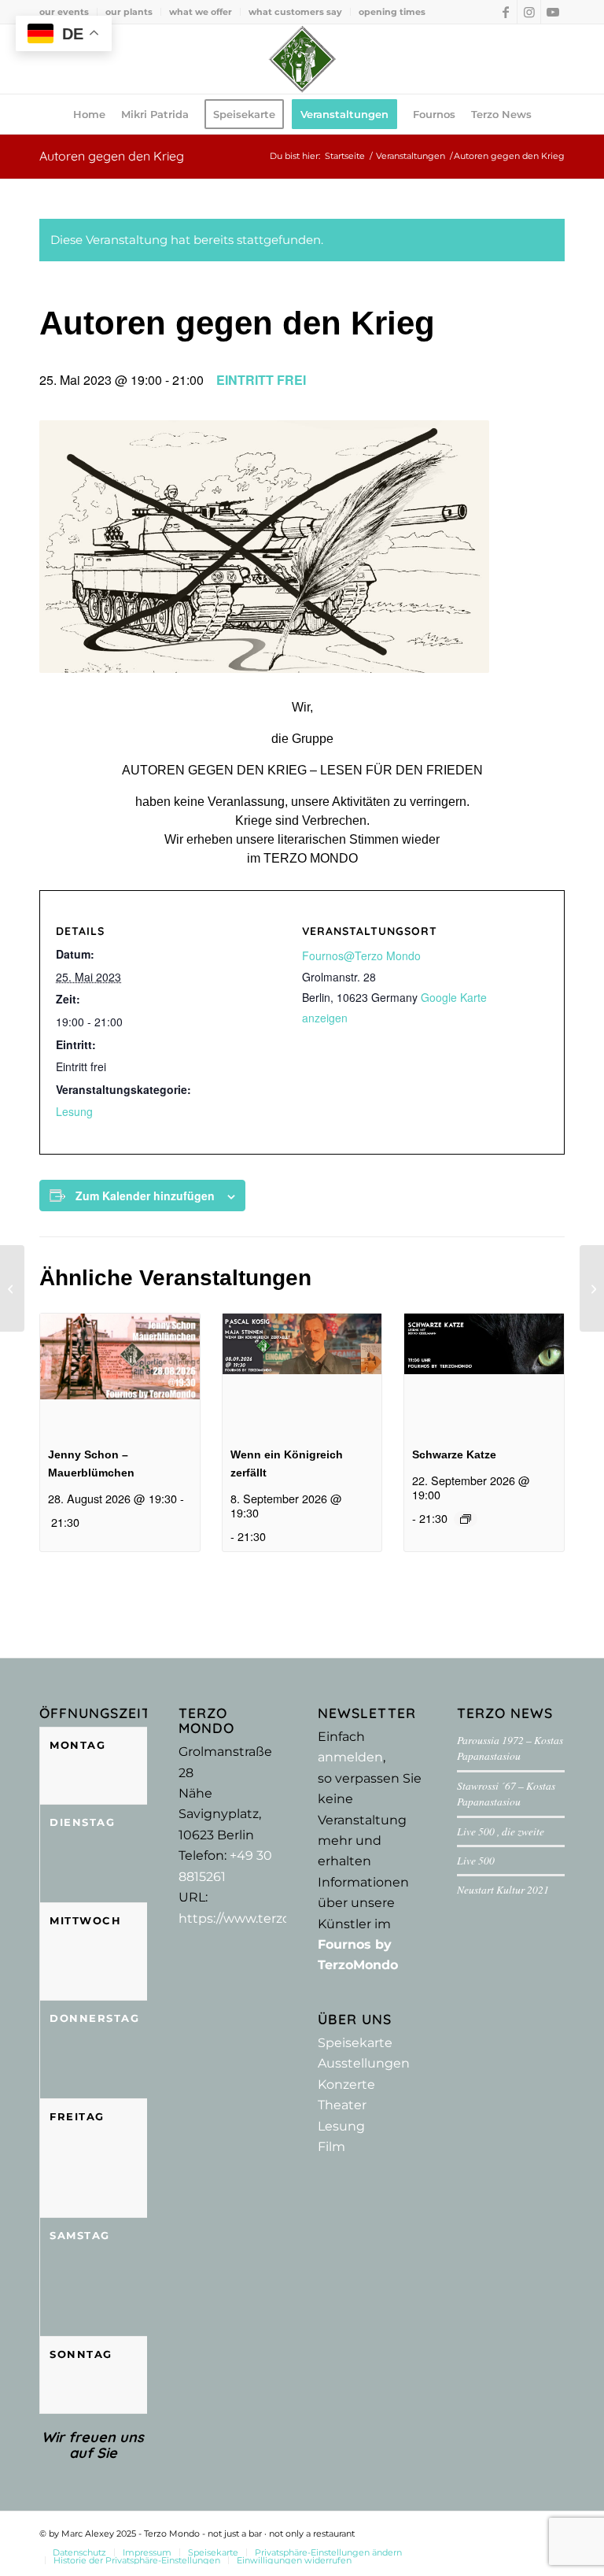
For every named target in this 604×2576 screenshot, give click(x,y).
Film (331, 2147)
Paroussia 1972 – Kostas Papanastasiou (510, 1748)
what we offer (201, 12)
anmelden (350, 1757)
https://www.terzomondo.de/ (269, 1918)
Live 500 (476, 1860)
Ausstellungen (364, 2063)
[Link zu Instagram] (529, 12)
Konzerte (346, 2084)
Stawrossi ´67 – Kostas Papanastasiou (506, 1793)
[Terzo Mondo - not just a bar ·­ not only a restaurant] (302, 59)
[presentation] (120, 1373)
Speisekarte (355, 2043)
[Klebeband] (592, 1288)
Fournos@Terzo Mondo (361, 955)
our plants (129, 12)
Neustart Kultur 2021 (503, 1889)
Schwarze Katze (454, 1454)
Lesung (74, 1111)
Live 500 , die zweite (501, 1831)
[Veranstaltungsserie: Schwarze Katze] (466, 1519)
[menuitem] (68, 12)
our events (64, 12)
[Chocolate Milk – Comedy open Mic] (12, 1288)
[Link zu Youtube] (553, 12)
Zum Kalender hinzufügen (145, 1196)
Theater (342, 2105)
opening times (392, 12)
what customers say (295, 12)
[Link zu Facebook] (505, 12)
